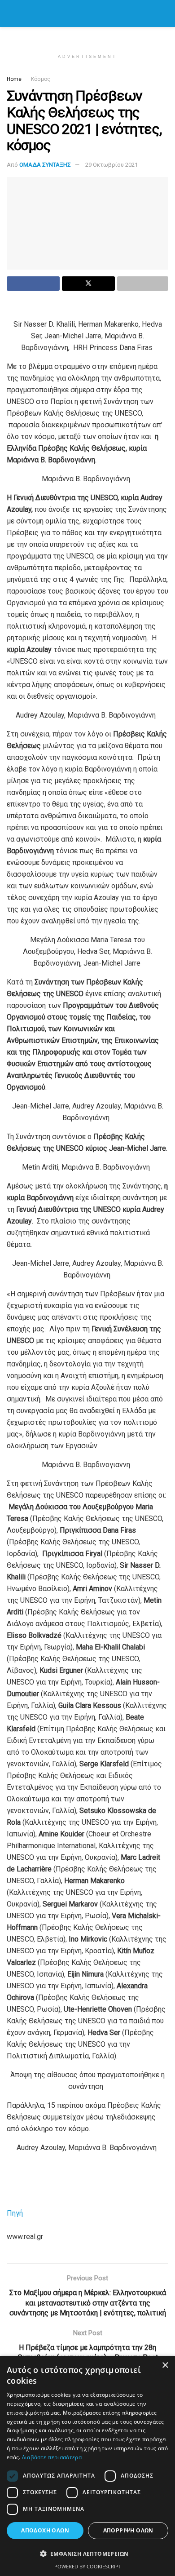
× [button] (165, 2365)
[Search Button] (164, 13)
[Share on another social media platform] (143, 284)
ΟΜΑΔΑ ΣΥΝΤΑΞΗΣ (45, 165)
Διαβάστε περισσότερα (52, 2457)
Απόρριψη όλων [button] (128, 2530)
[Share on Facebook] (33, 284)
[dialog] (87, 2466)
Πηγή (15, 2213)
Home (14, 79)
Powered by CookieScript (88, 2566)
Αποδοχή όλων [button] (45, 2530)
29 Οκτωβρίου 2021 (112, 165)
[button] (87, 2554)
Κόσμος (41, 79)
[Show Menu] (11, 13)
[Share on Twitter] (88, 284)
